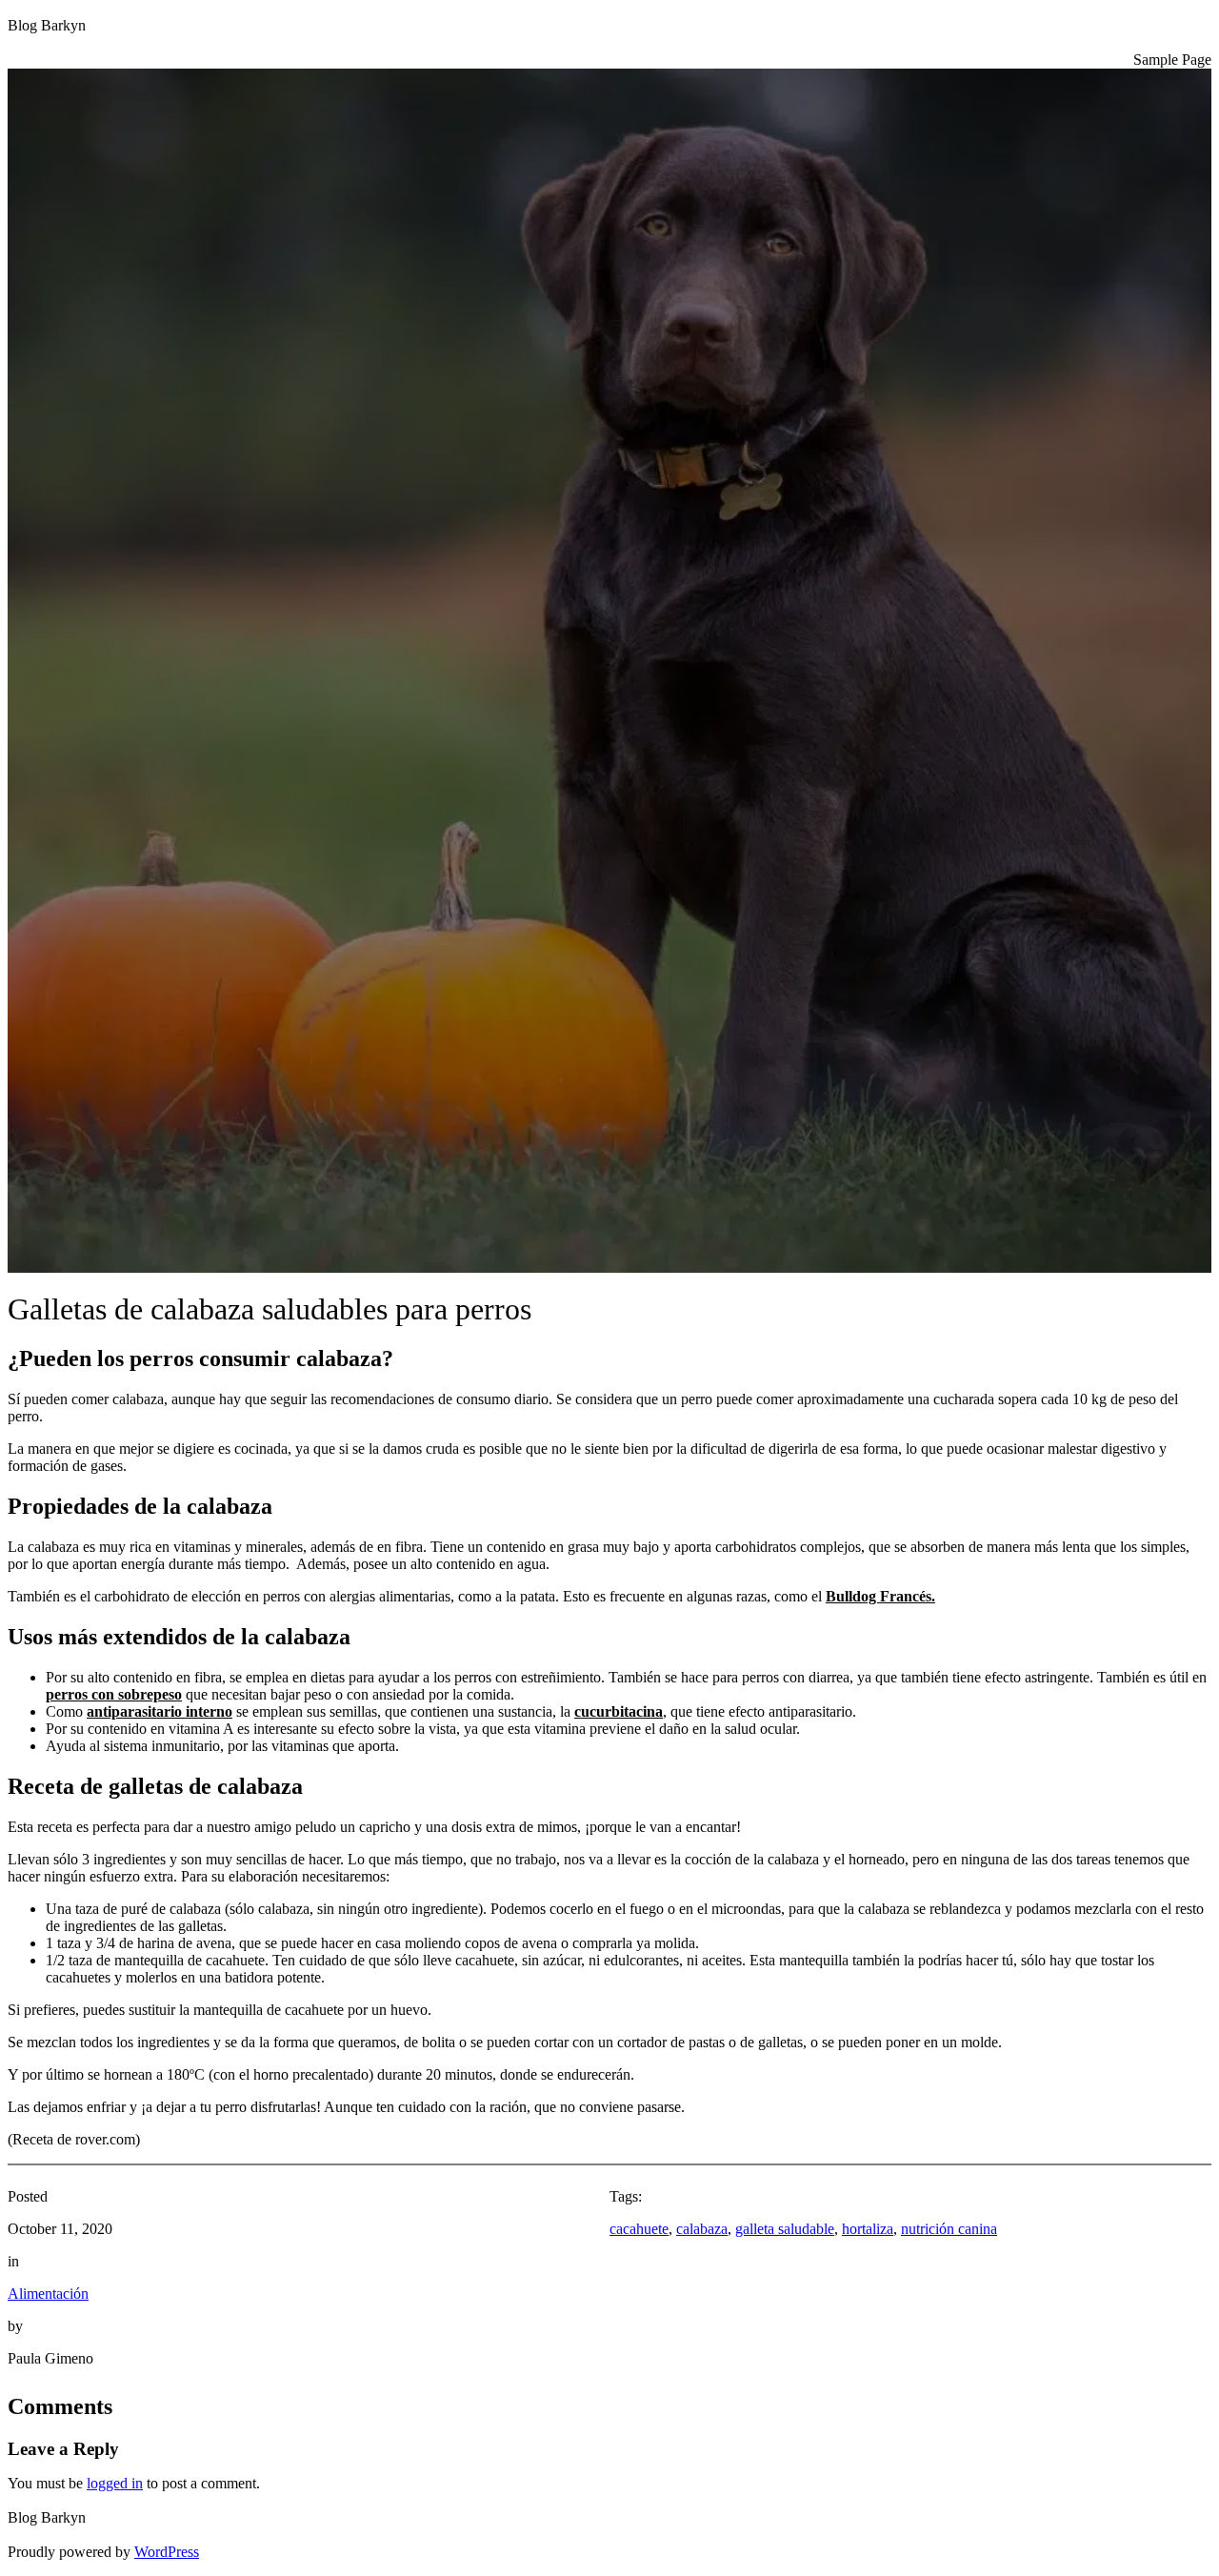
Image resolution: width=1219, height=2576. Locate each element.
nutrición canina (949, 2229)
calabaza (702, 2229)
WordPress (167, 2552)
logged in (115, 2483)
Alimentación (48, 2294)
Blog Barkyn (47, 25)
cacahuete (639, 2229)
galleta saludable (785, 2229)
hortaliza (868, 2229)
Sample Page (1172, 60)
